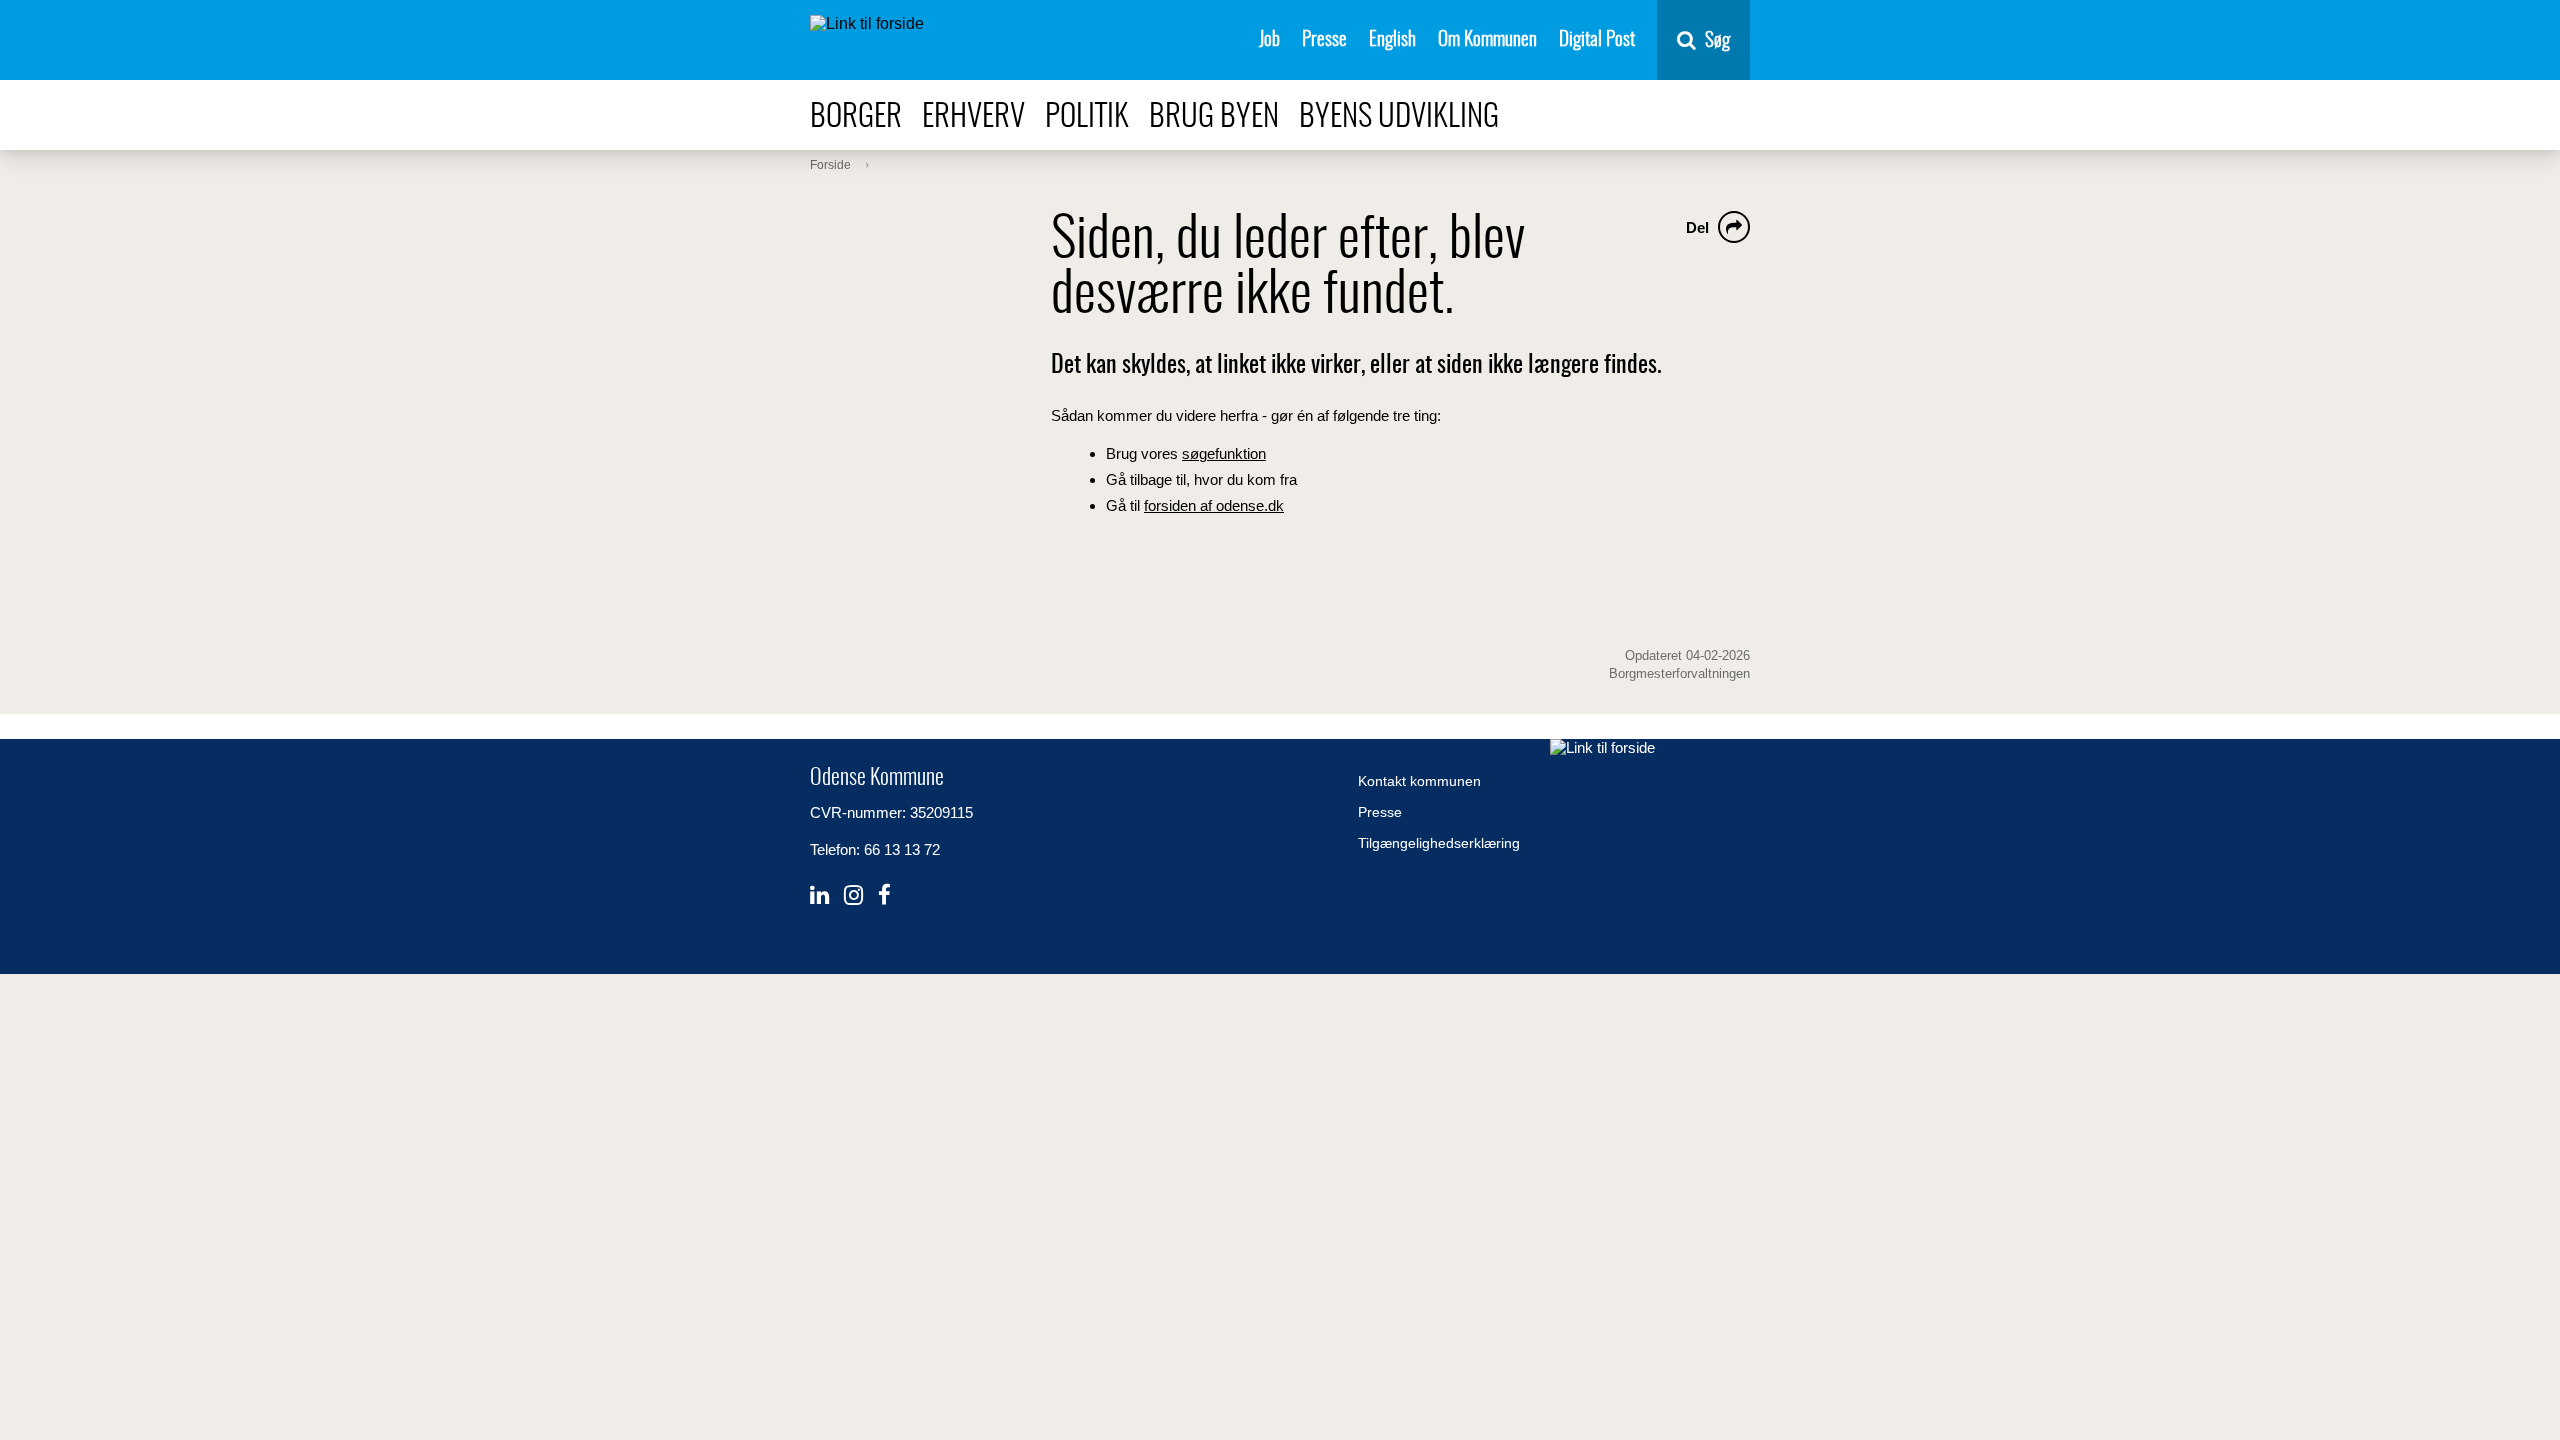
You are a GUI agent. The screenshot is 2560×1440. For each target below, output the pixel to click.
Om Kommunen (1487, 40)
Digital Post (1597, 40)
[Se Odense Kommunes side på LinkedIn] (819, 895)
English (1392, 40)
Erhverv (973, 117)
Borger (856, 117)
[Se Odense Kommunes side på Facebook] (884, 895)
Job (1269, 40)
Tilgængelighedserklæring (1439, 843)
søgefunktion (1224, 453)
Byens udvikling (1399, 117)
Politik (1087, 117)
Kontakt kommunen (1419, 781)
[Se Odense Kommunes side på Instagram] (853, 895)
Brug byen (1214, 117)
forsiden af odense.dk (1214, 505)
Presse (1324, 40)
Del (1697, 227)
